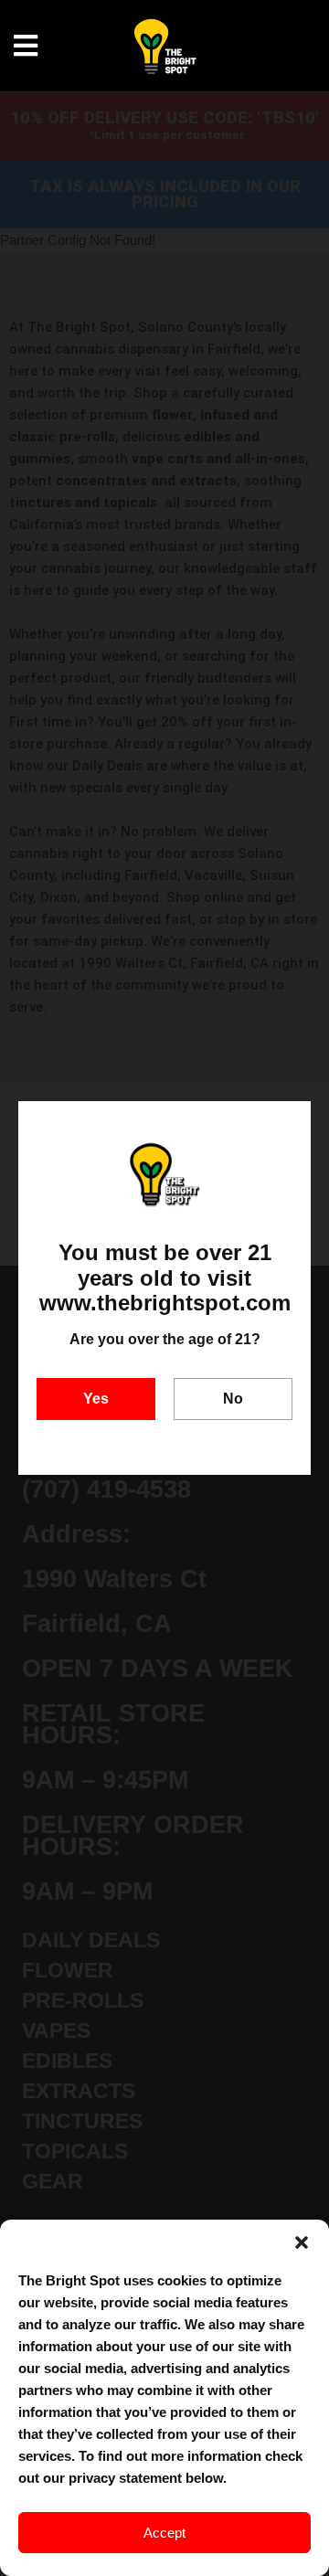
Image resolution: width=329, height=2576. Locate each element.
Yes (96, 1399)
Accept (164, 2533)
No (233, 1399)
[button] (302, 2242)
